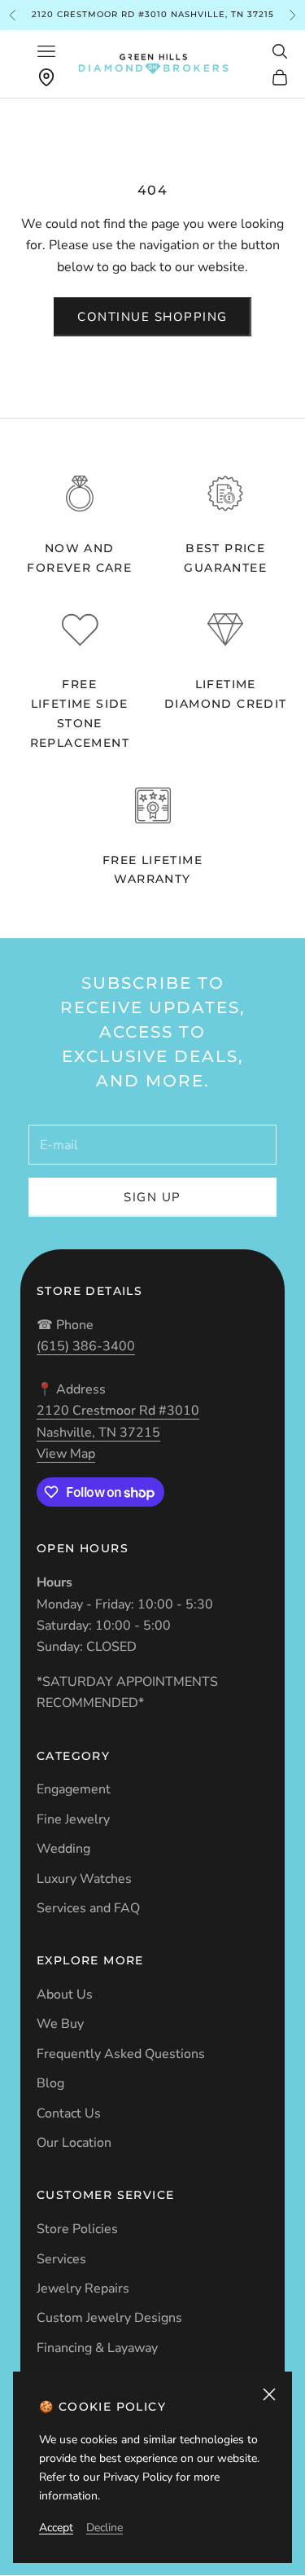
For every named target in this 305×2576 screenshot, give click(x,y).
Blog (50, 2083)
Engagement (74, 1789)
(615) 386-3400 (86, 1346)
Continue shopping (152, 317)
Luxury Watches (84, 1879)
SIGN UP (152, 1197)
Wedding (63, 1849)
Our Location (74, 2143)
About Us (65, 1995)
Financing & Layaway (97, 2348)
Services (61, 2259)
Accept (56, 2528)
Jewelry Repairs (83, 2289)
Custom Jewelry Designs (109, 2318)
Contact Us (69, 2113)
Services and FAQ (88, 1908)
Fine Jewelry (73, 1819)
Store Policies (77, 2229)
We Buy (60, 2024)
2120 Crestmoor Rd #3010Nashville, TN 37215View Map (118, 1432)
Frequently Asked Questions (121, 2054)
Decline (105, 2528)
